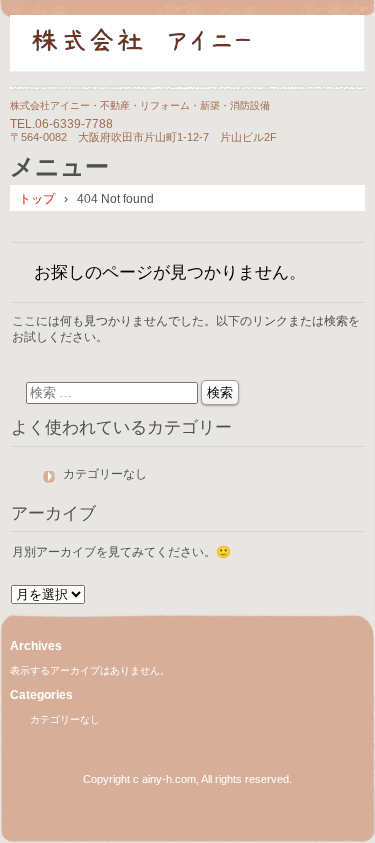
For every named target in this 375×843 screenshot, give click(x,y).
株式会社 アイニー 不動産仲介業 (187, 52)
